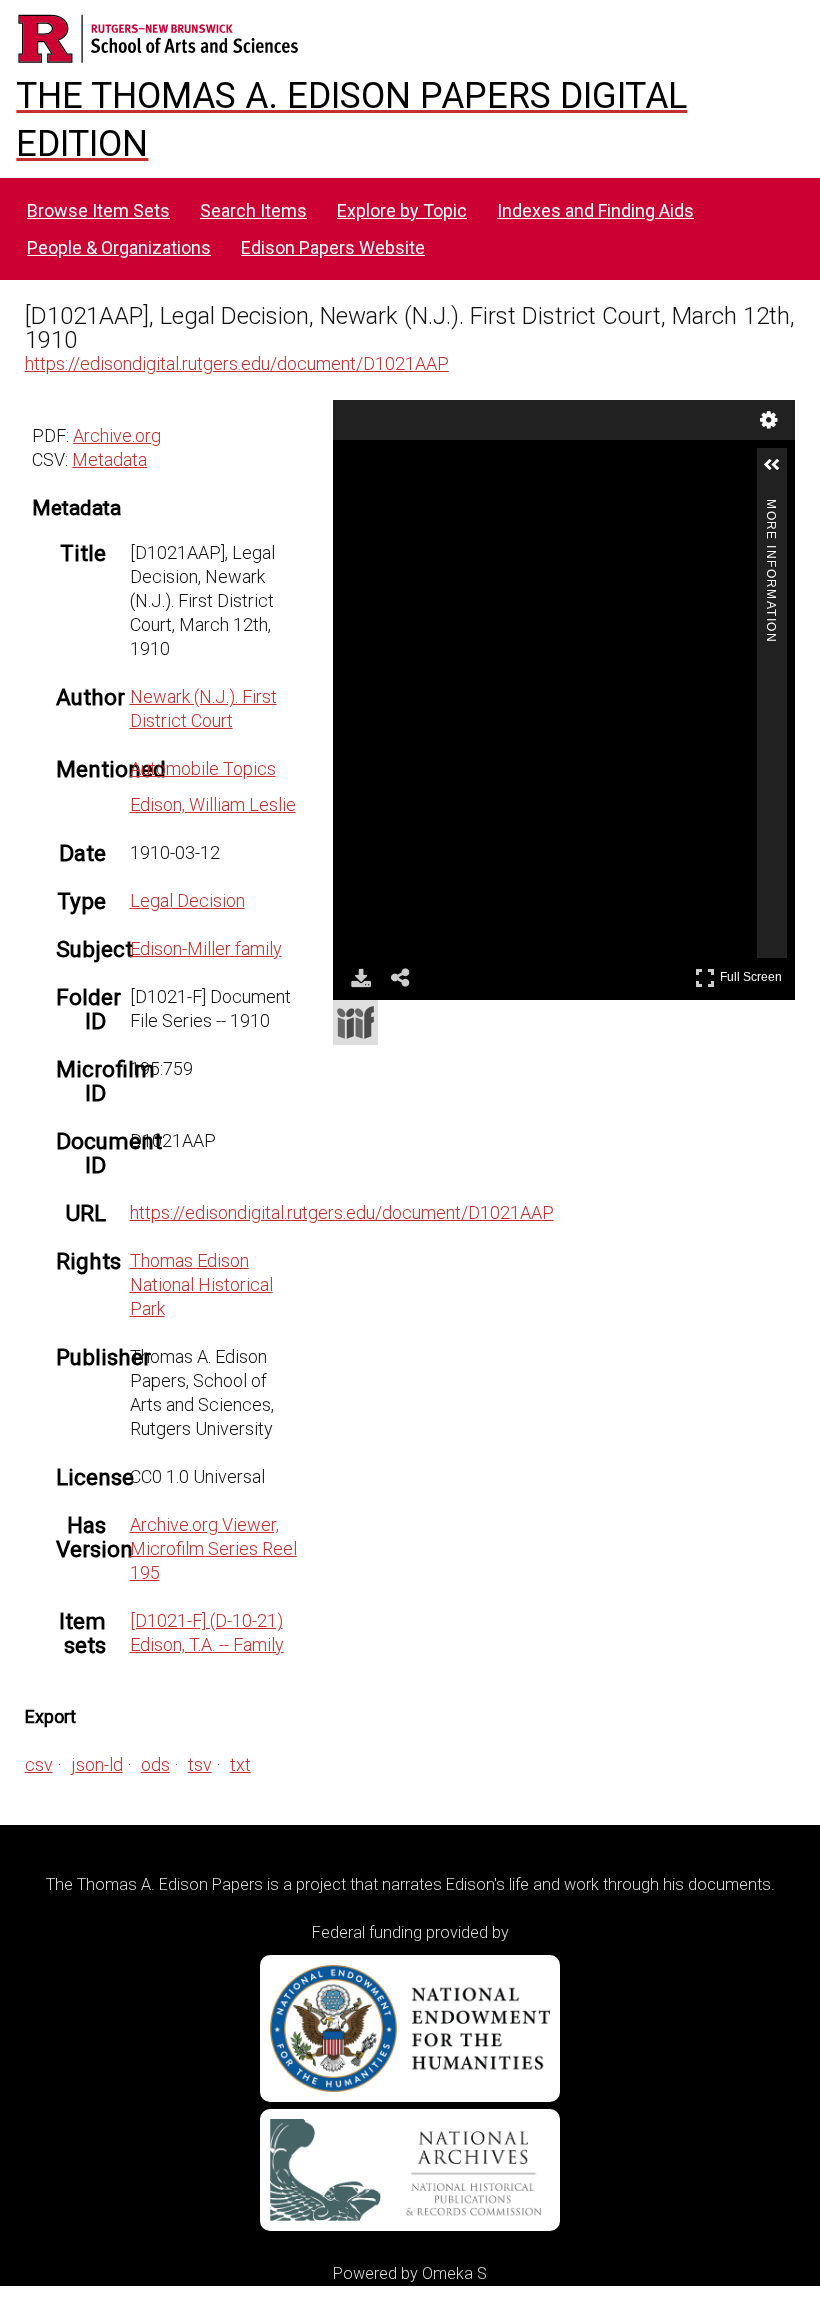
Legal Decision (187, 900)
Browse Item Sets (98, 210)
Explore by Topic (402, 210)
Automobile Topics (203, 768)
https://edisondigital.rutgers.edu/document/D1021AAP (237, 363)
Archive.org (117, 435)
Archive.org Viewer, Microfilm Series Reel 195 (213, 1548)
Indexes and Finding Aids (595, 210)
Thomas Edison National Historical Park (201, 1284)
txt (240, 1764)
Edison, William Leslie (213, 804)
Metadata (109, 459)
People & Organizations (119, 247)
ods (155, 1764)
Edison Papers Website (333, 247)
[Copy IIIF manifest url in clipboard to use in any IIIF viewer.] (355, 1022)
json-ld (97, 1764)
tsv (200, 1764)
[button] (780, 473)
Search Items (253, 210)
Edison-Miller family (206, 948)
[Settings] (769, 420)
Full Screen (753, 973)
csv (39, 1764)
